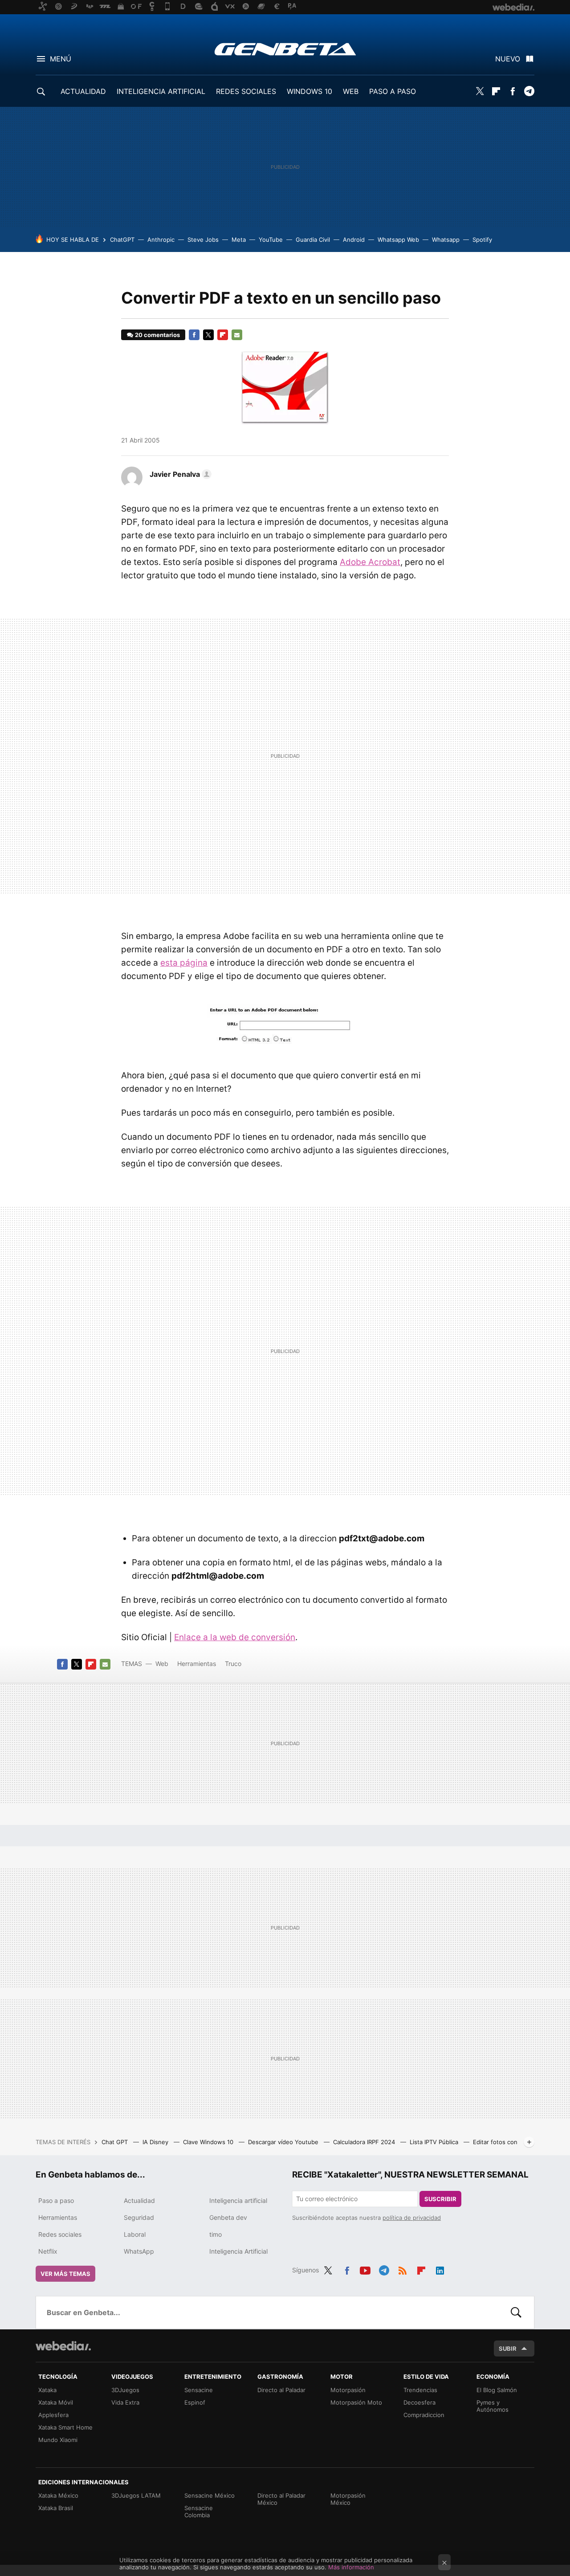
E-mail (237, 335)
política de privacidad (412, 2218)
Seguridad (139, 2217)
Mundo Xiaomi (58, 2440)
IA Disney (156, 2142)
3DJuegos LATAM (136, 2495)
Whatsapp (446, 240)
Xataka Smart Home (65, 2427)
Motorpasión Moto (356, 2402)
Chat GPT (116, 2142)
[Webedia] (63, 2346)
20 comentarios (157, 335)
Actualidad (139, 2200)
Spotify (482, 240)
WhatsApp (139, 2251)
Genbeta (285, 49)
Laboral (135, 2234)
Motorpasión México (348, 2499)
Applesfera (53, 2415)
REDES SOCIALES (246, 91)
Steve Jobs (203, 240)
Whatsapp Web (398, 240)
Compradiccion (424, 2415)
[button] (179, 474)
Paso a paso (56, 2200)
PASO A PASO (393, 91)
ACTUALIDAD (83, 91)
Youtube (365, 2269)
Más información (351, 2567)
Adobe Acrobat (370, 562)
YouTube (271, 240)
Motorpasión (348, 2390)
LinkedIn (440, 2269)
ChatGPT (122, 240)
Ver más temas (65, 2274)
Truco (233, 1664)
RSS (403, 2269)
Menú (61, 59)
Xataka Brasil (56, 2508)
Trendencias (420, 2390)
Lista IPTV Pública (435, 2142)
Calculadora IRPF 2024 (365, 2142)
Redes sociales (60, 2234)
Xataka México (58, 2495)
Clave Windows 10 (209, 2142)
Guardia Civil (313, 240)
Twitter (480, 91)
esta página (184, 963)
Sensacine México (210, 2495)
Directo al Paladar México (281, 2499)
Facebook (513, 91)
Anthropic (161, 240)
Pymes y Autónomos (493, 2406)
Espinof (195, 2402)
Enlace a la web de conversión (235, 1637)
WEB (351, 91)
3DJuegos (125, 2390)
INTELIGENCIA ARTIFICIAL (161, 91)
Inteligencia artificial (238, 2200)
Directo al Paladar (281, 2390)
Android (354, 240)
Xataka (47, 2390)
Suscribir (440, 2199)
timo (216, 2234)
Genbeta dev (228, 2217)
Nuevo (508, 59)
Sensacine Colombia (199, 2511)
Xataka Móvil (56, 2402)
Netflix (48, 2251)
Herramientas (197, 1664)
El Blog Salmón (497, 2390)
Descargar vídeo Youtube (284, 2142)
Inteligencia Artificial (238, 2251)
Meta (239, 240)
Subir (508, 2348)
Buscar (516, 2312)
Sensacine (199, 2390)
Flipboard (496, 91)
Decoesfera (419, 2402)
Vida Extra (125, 2402)
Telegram (529, 91)
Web (162, 1664)
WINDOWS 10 (309, 91)
